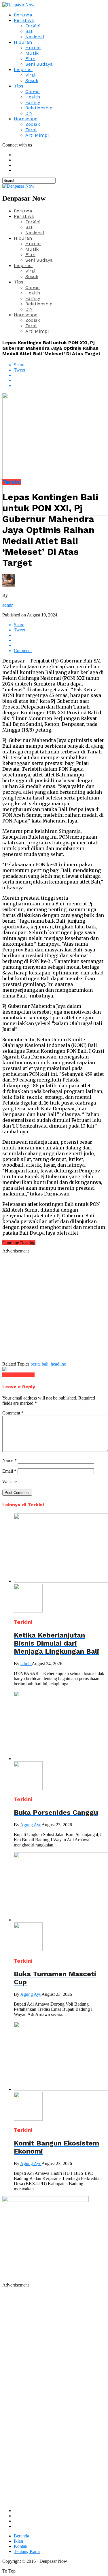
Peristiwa (24, 20)
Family (33, 102)
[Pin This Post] (60, 380)
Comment (13, 1413)
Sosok (32, 80)
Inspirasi (23, 70)
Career (33, 91)
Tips (19, 86)
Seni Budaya (39, 64)
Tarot (31, 130)
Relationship (39, 108)
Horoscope (26, 119)
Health (33, 97)
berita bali (39, 1364)
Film (30, 59)
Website (10, 1482)
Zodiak (33, 124)
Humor (33, 48)
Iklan (18, 2541)
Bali (29, 31)
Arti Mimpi (37, 135)
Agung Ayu (31, 1825)
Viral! (31, 75)
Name (10, 1460)
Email (9, 1471)
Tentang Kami (27, 2551)
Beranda (23, 15)
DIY (29, 113)
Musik (32, 53)
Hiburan (23, 42)
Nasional (35, 37)
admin (8, 605)
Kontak (21, 2546)
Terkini (33, 26)
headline (58, 1364)
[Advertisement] (54, 1308)
